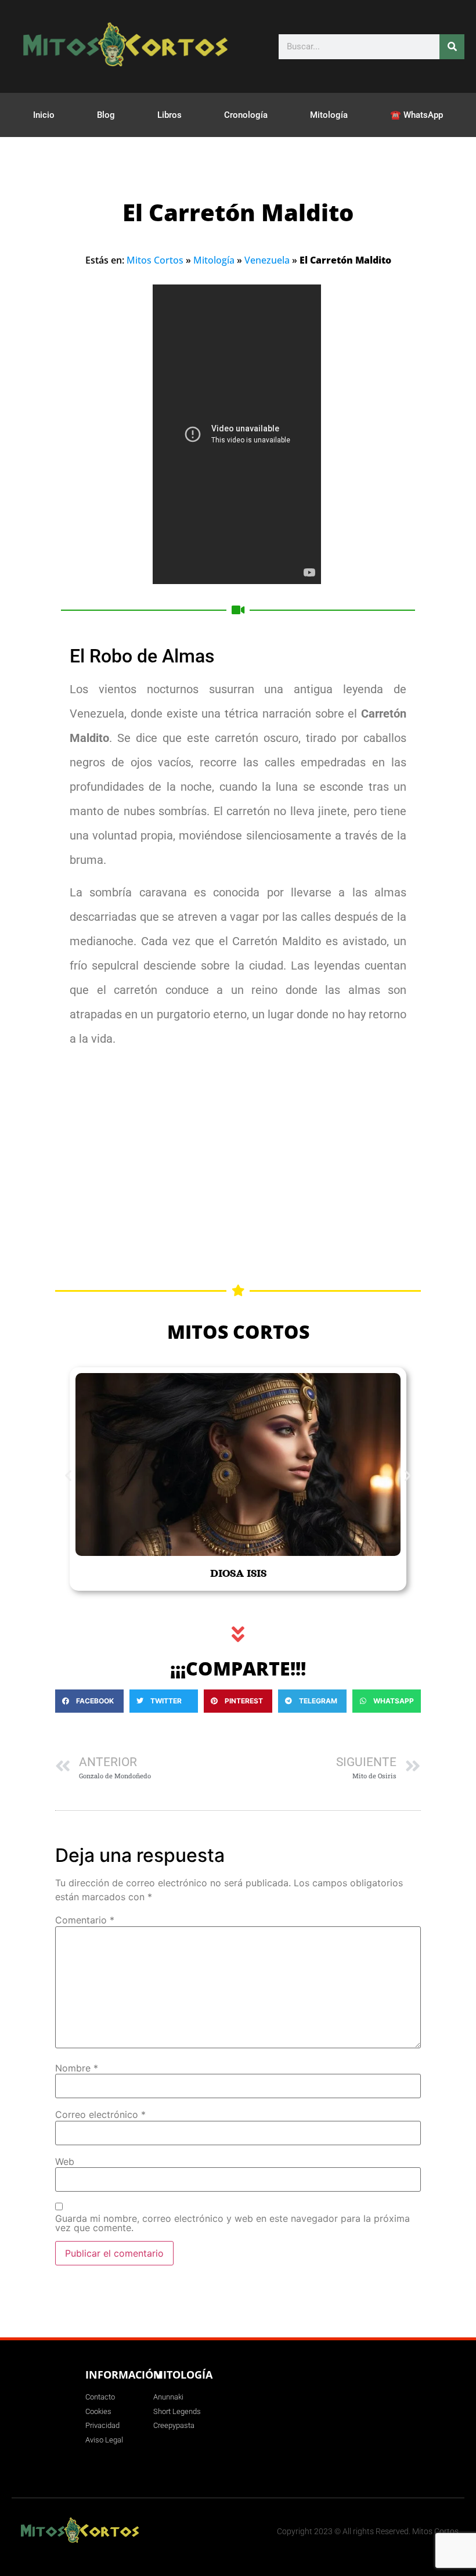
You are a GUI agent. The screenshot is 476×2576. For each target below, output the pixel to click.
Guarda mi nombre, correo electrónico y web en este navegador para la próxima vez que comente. (232, 2223)
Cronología (246, 115)
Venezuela (267, 260)
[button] (68, 1475)
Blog (106, 115)
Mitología (329, 115)
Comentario (85, 1920)
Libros (170, 115)
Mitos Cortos (155, 260)
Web (65, 2161)
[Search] (452, 47)
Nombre (77, 2068)
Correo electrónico (100, 2114)
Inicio (44, 115)
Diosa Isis (238, 1573)
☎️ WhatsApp (416, 115)
